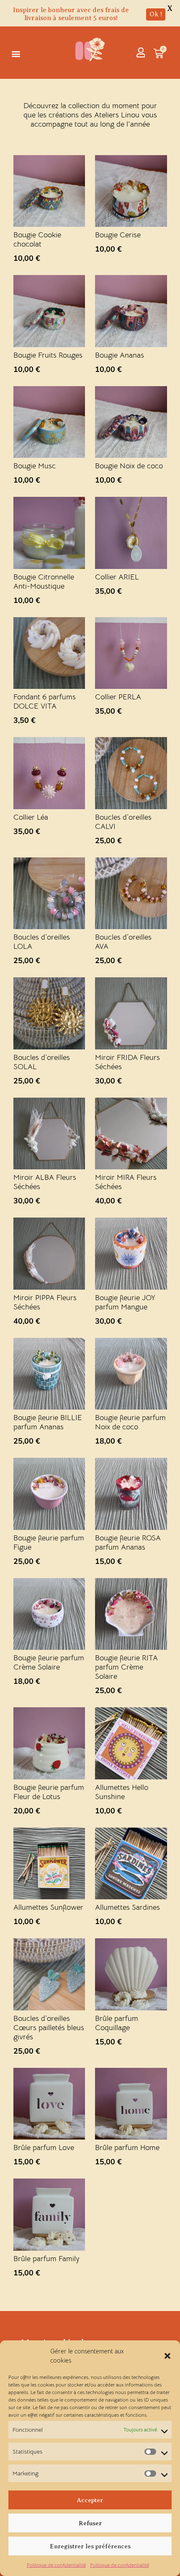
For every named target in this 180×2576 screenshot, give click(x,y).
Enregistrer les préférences (90, 2546)
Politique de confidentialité (56, 2565)
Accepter (90, 2500)
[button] (167, 2356)
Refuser (90, 2523)
